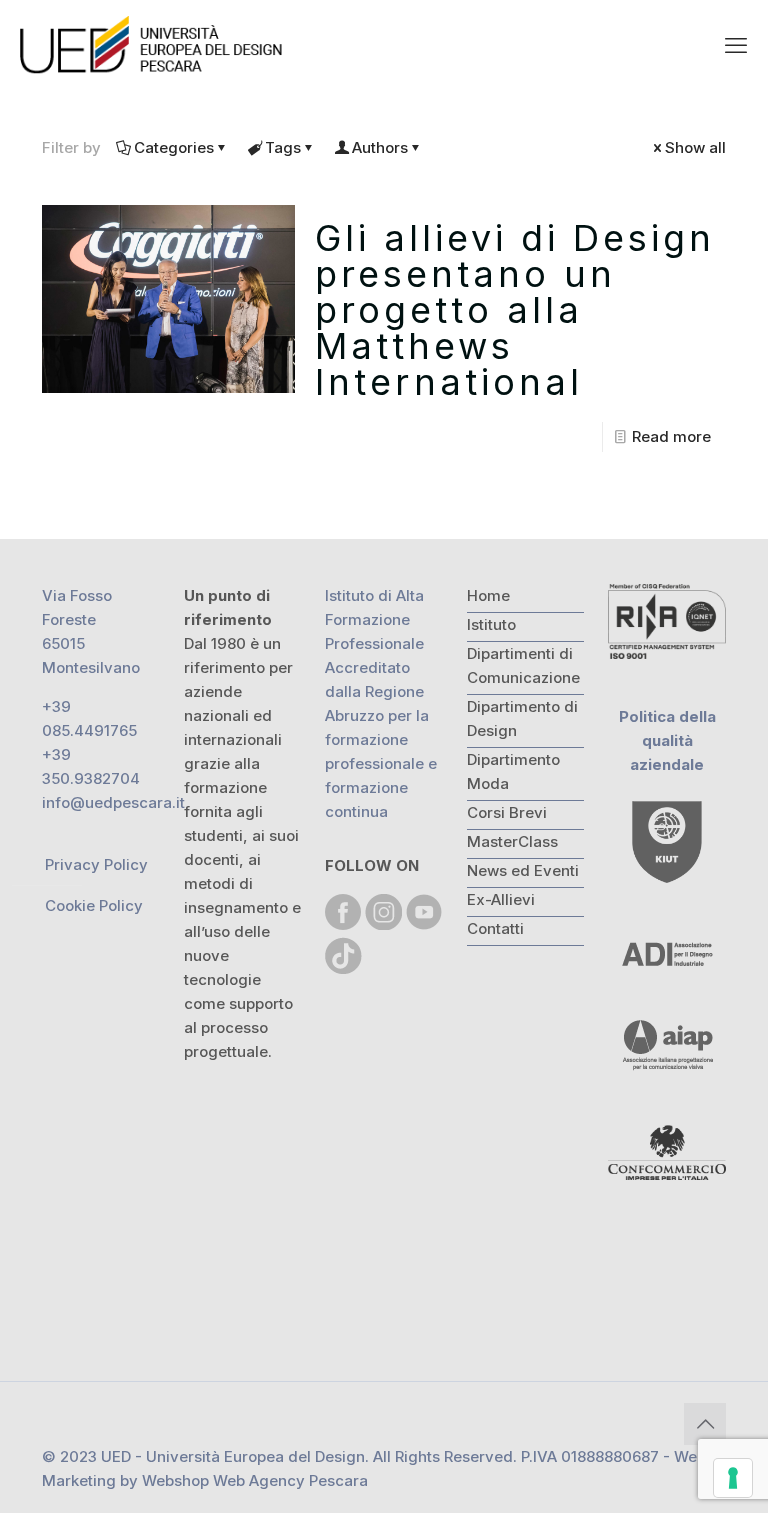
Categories (174, 147)
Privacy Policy (96, 864)
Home (488, 595)
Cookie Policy (94, 905)
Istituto (491, 624)
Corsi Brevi (507, 812)
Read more (671, 436)
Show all (695, 147)
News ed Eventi (523, 870)
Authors (380, 147)
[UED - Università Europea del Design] (153, 45)
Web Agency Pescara (290, 1480)
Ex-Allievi (501, 899)
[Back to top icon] (705, 1424)
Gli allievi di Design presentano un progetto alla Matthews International (515, 310)
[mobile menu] (736, 45)
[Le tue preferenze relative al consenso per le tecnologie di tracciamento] (733, 1478)
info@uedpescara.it (113, 802)
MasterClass (512, 841)
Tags (283, 147)
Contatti (495, 928)
